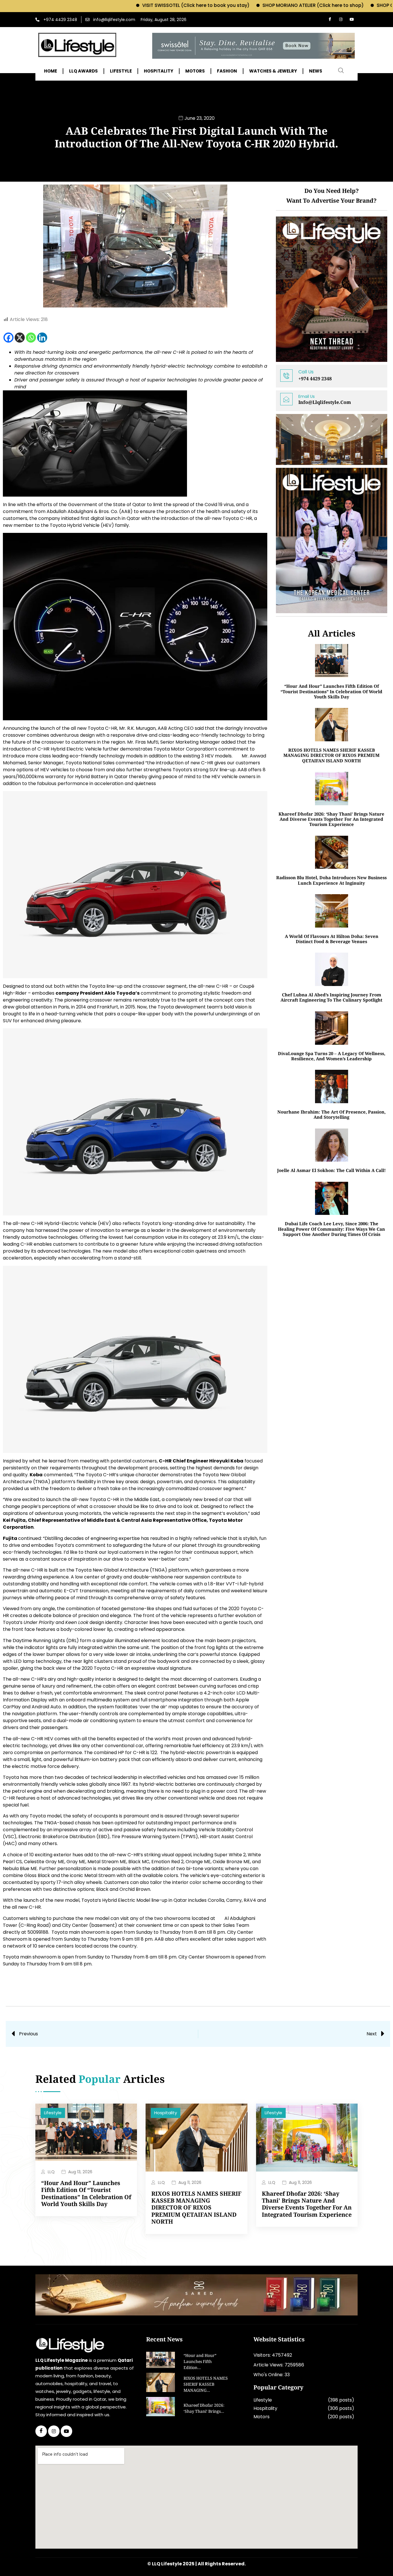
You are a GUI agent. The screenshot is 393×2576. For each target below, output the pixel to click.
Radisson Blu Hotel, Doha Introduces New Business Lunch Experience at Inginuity (331, 880)
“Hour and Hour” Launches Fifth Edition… (200, 2362)
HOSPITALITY (159, 71)
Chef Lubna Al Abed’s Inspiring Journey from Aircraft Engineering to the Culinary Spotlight (331, 997)
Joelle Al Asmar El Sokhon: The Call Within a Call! (331, 1170)
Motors (262, 2417)
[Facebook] (330, 20)
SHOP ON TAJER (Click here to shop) (347, 5)
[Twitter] (54, 2431)
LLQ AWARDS (83, 71)
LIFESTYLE (121, 71)
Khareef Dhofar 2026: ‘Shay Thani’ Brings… (204, 2409)
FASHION (227, 71)
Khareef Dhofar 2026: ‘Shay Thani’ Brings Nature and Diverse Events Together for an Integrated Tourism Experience (331, 819)
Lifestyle (53, 2113)
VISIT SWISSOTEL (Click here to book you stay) (125, 5)
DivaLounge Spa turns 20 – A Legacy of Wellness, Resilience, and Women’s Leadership (332, 1056)
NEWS (316, 71)
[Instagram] (341, 20)
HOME (50, 71)
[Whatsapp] (31, 338)
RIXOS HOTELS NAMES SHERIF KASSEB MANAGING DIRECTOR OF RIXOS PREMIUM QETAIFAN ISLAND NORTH (331, 755)
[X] (20, 338)
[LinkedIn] (66, 2431)
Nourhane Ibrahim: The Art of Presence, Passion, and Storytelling (331, 1114)
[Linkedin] (42, 338)
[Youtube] (352, 20)
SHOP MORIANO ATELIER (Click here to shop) (242, 5)
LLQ (51, 2172)
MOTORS (195, 71)
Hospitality (166, 2113)
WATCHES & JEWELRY (273, 71)
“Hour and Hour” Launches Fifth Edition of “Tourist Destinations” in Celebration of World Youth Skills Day (331, 691)
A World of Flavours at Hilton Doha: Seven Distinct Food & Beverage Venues (332, 939)
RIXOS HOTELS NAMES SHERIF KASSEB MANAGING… (206, 2385)
